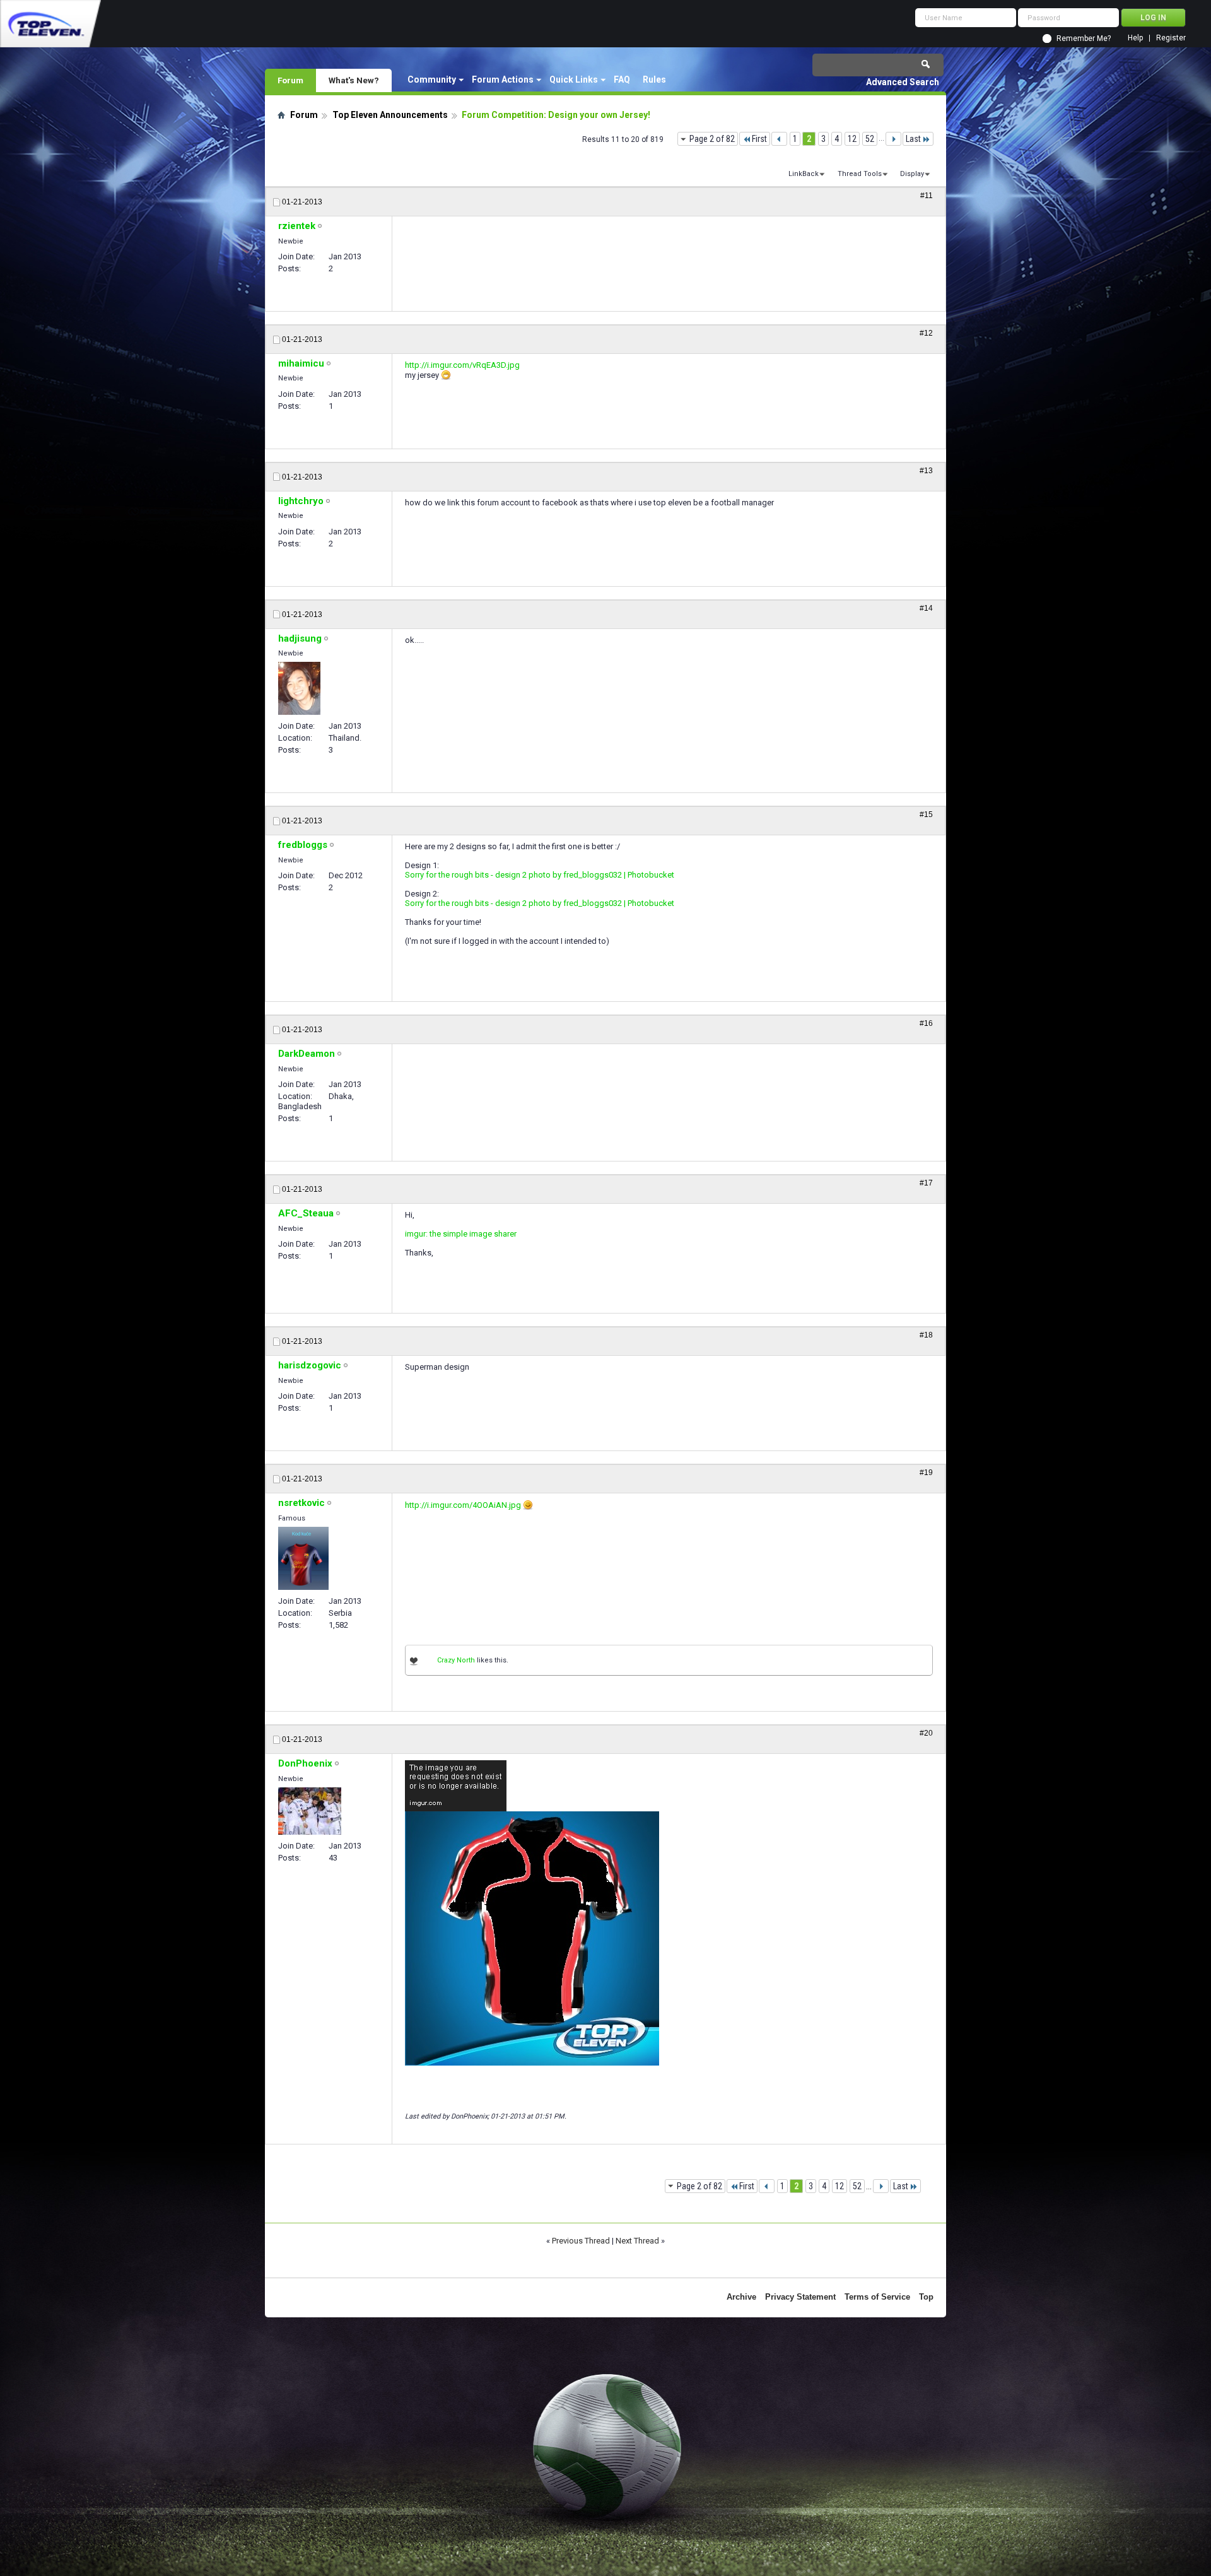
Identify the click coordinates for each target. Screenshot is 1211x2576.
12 (852, 139)
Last (913, 139)
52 (870, 139)
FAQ (622, 79)
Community (432, 79)
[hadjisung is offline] (299, 688)
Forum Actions (503, 79)
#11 (927, 196)
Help (1135, 38)
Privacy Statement (800, 2297)
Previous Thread (581, 2241)
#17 (926, 1183)
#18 (926, 1335)
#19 (926, 1473)
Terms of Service (877, 2297)
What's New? (354, 80)
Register (1171, 38)
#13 (926, 471)
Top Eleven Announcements (390, 115)
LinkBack (804, 174)
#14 (926, 608)
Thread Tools (860, 174)
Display (912, 174)
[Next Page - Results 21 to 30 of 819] (893, 139)
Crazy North (456, 1660)
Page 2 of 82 (712, 139)
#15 (926, 815)
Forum (290, 80)
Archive (741, 2297)
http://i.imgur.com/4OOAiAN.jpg (463, 1505)
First (759, 139)
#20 (926, 1733)
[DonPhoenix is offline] (310, 1811)
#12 (926, 333)
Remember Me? (1084, 38)
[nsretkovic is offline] (303, 1558)
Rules (654, 79)
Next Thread (637, 2241)
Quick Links (574, 79)
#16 (926, 1023)
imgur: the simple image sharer (461, 1234)
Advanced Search (903, 82)
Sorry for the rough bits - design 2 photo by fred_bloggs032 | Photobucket (540, 875)
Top (926, 2297)
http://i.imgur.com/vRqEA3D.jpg (462, 365)
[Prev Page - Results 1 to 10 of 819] (779, 139)
